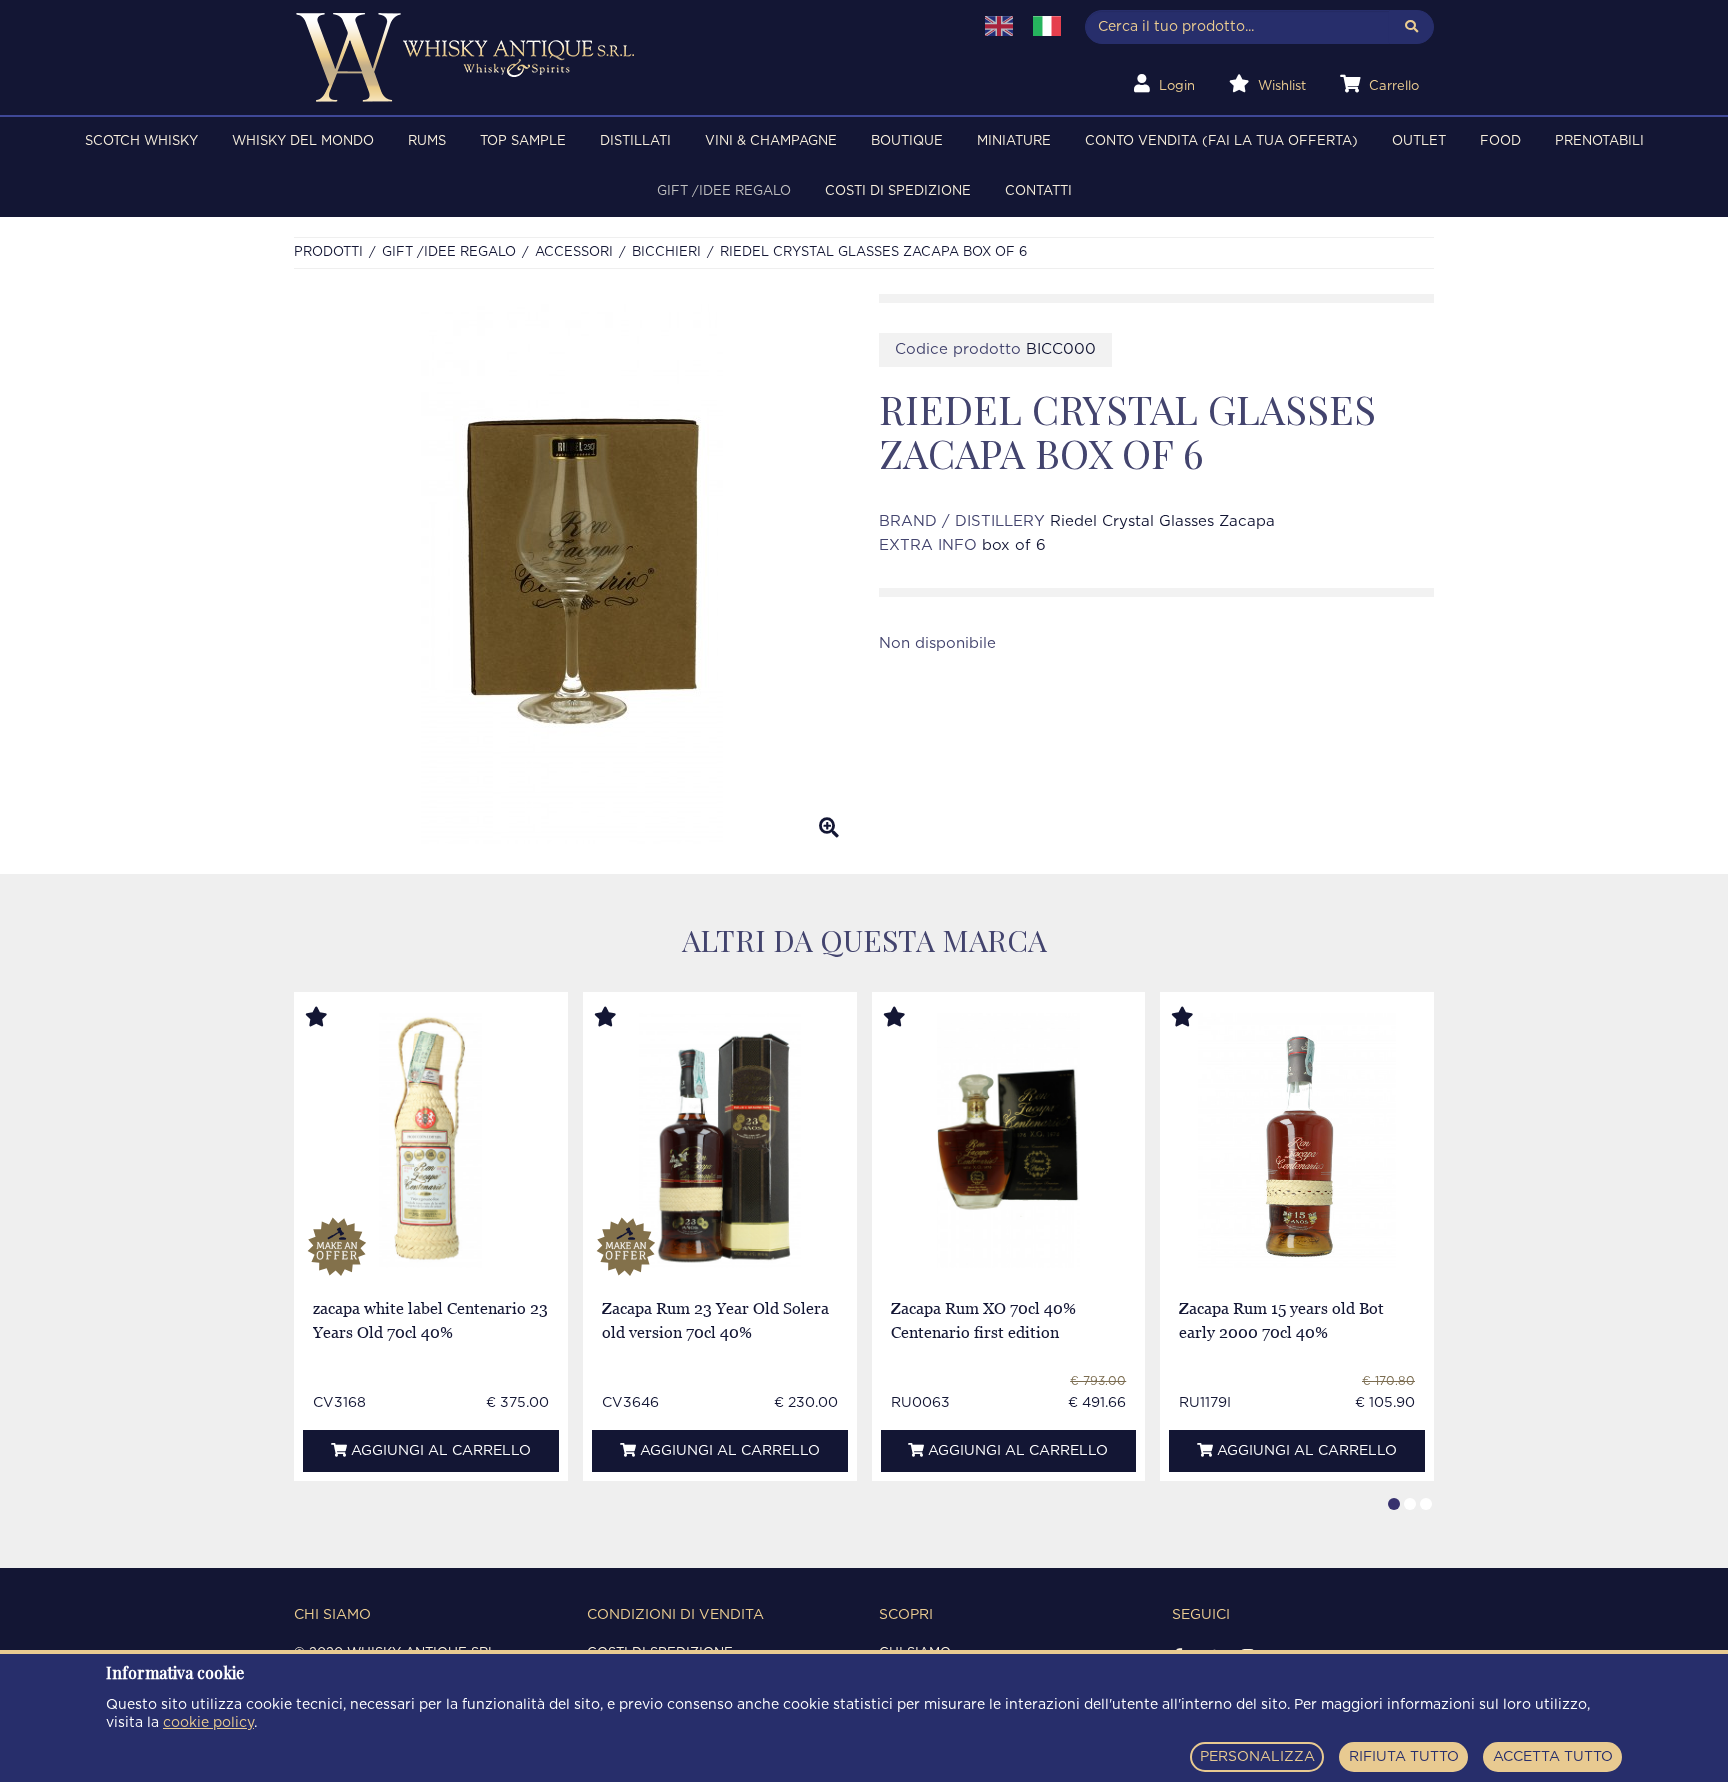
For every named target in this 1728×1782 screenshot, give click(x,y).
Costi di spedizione (898, 191)
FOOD (1500, 141)
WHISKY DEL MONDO (303, 141)
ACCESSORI (574, 252)
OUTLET (1419, 141)
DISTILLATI (635, 141)
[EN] (999, 26)
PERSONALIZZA (1257, 1757)
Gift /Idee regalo (724, 191)
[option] (571, 574)
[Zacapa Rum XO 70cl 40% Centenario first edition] (1008, 1140)
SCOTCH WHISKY (141, 141)
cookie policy (208, 1723)
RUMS (427, 141)
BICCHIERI (666, 252)
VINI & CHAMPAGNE (771, 141)
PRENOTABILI (1599, 141)
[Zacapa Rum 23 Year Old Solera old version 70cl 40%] (720, 1140)
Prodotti (328, 252)
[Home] (620, 57)
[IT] (1047, 26)
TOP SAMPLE (523, 141)
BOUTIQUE (907, 141)
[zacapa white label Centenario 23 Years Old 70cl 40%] (430, 1140)
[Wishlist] (335, 1018)
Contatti (1038, 191)
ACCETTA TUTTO (1553, 1757)
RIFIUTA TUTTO (1404, 1757)
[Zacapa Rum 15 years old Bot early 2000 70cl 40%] (1296, 1140)
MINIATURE (1014, 141)
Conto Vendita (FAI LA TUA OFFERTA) (1221, 141)
